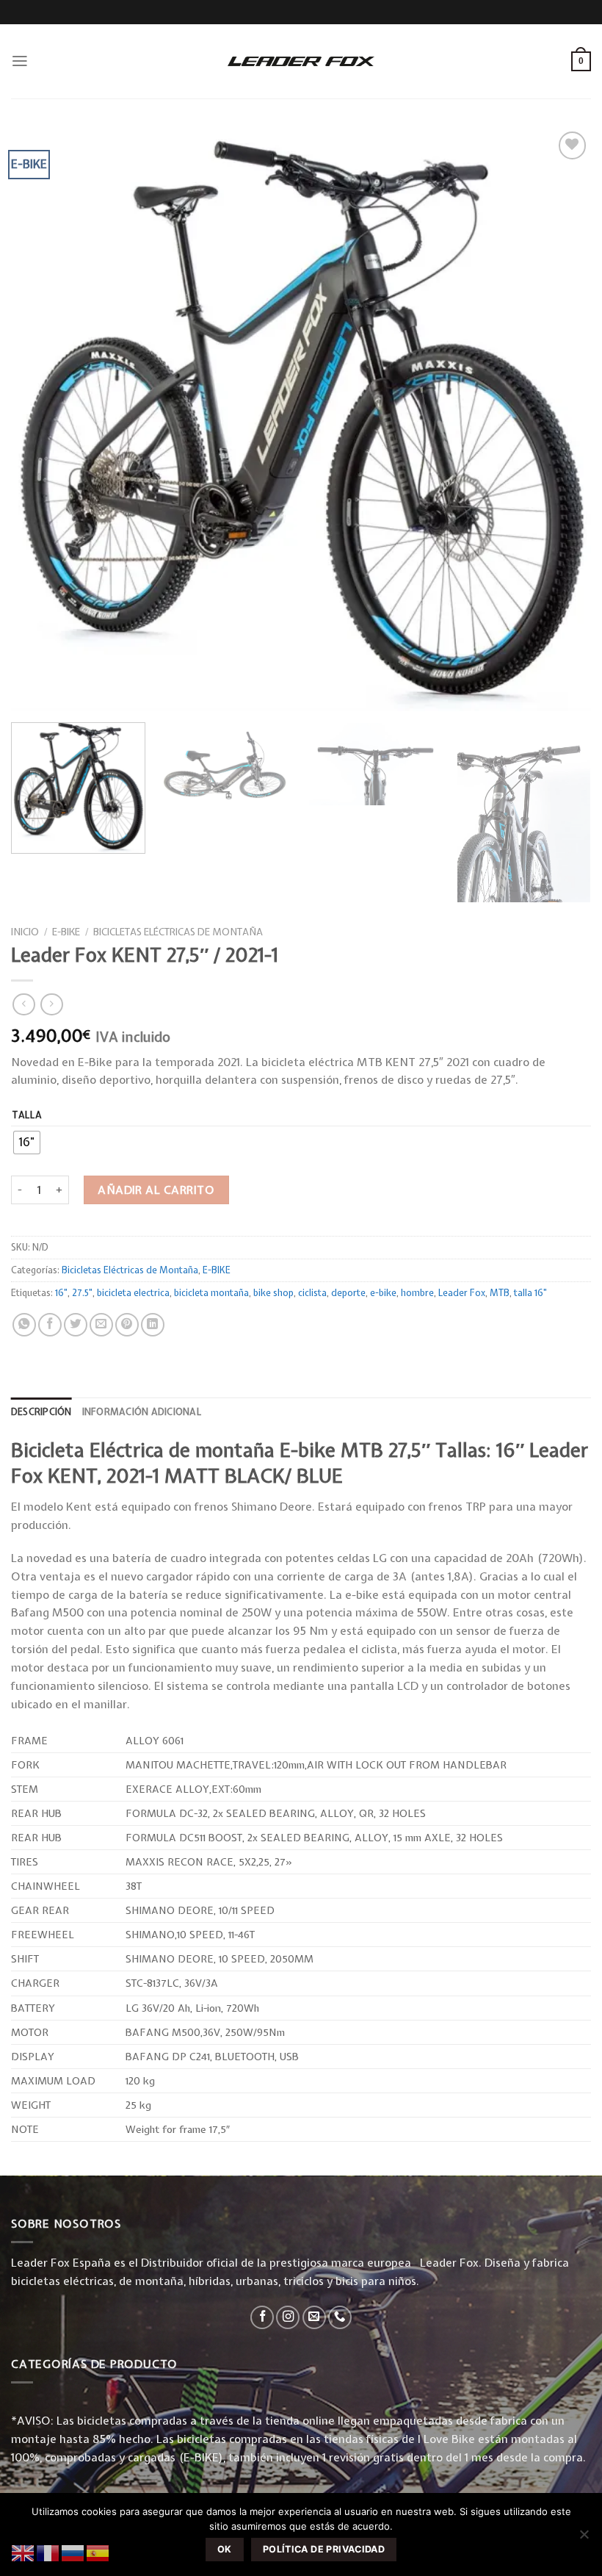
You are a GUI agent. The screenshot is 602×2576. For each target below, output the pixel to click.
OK (225, 2549)
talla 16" (530, 1293)
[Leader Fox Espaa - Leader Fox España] (301, 61)
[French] (48, 2552)
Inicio (25, 932)
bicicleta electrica (133, 1293)
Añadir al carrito (156, 1190)
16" (61, 1293)
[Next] (568, 821)
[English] (23, 2552)
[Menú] (20, 61)
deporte (348, 1293)
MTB (500, 1293)
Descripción (41, 1412)
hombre (417, 1293)
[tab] (41, 1412)
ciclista (312, 1293)
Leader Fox (462, 1293)
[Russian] (73, 2552)
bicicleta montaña (211, 1293)
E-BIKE (66, 932)
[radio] (27, 1143)
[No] (584, 2539)
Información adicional (142, 1412)
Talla (28, 1115)
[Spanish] (98, 2552)
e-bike (383, 1293)
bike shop (273, 1293)
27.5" (82, 1293)
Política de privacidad (324, 2549)
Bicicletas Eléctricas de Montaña (178, 932)
